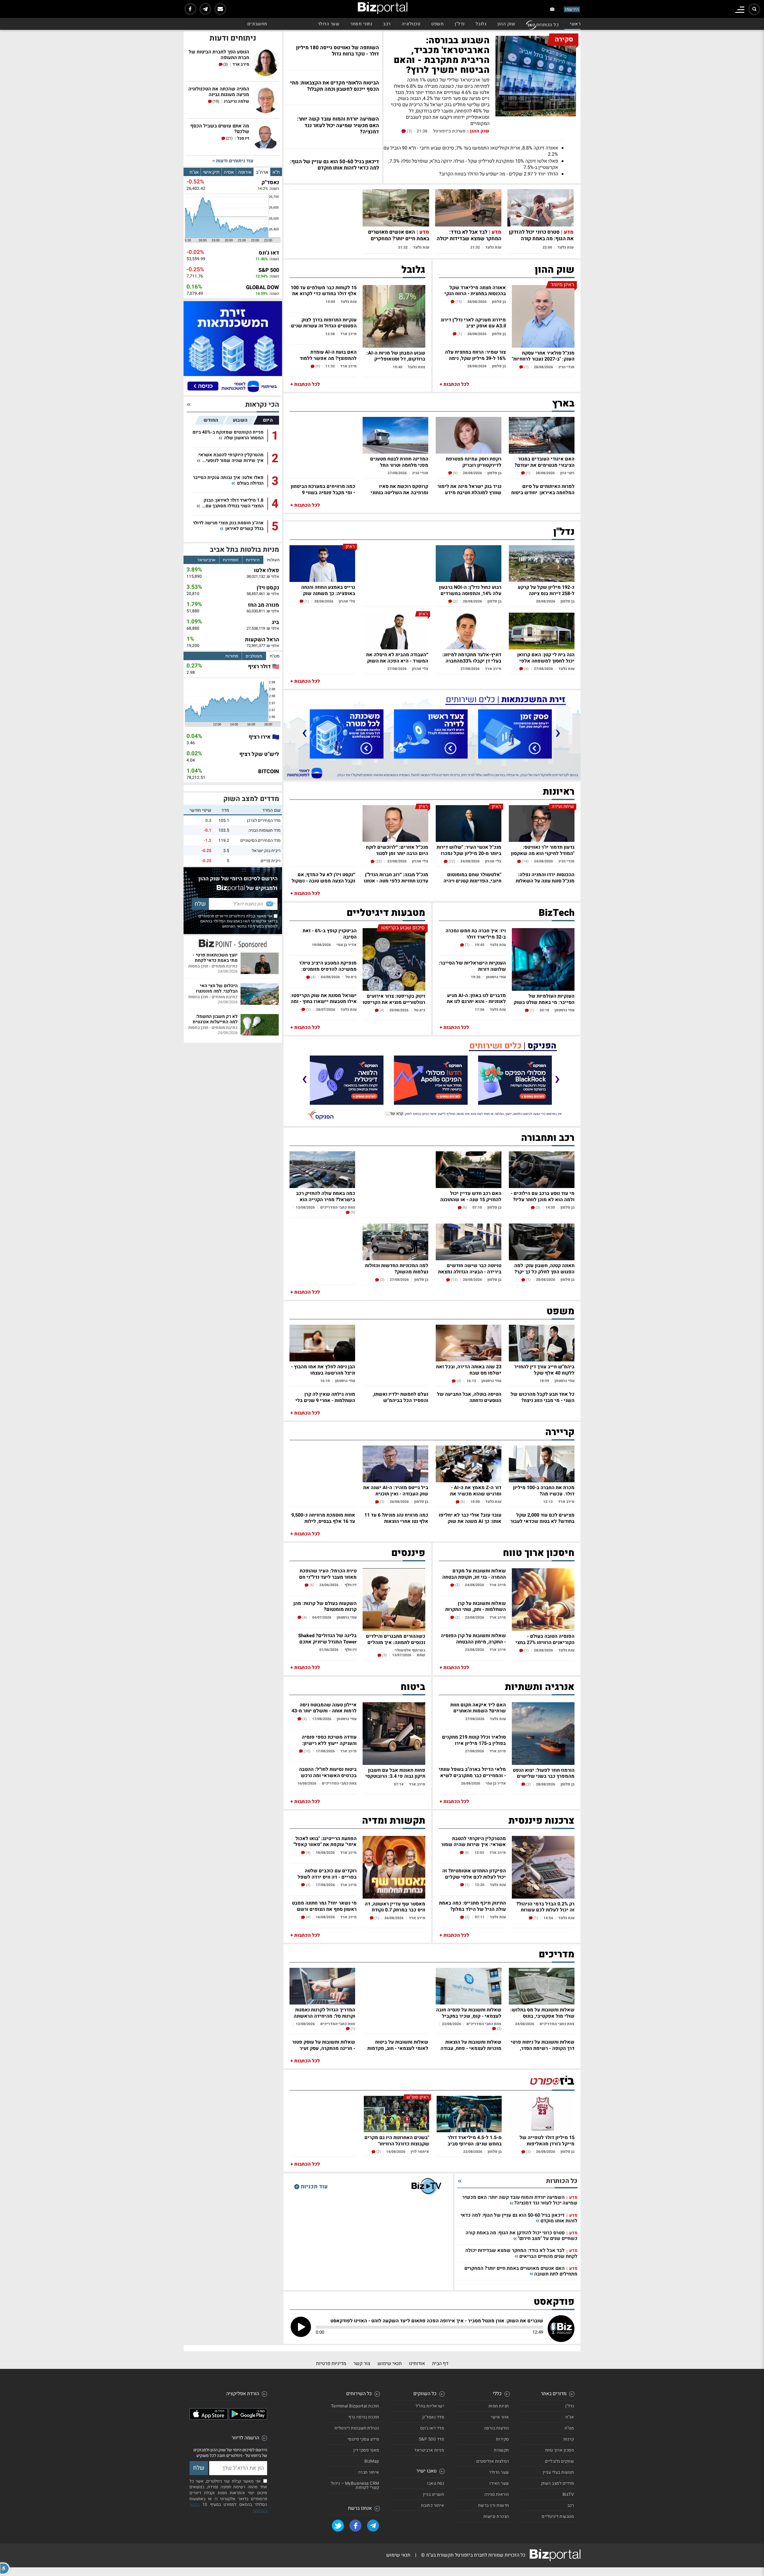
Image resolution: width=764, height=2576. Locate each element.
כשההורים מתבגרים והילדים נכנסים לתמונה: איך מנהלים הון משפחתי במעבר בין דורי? (395, 1639)
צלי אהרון (347, 601)
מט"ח (275, 656)
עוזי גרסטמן (564, 1010)
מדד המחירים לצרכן (264, 821)
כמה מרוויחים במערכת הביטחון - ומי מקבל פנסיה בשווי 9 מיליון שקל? (323, 489)
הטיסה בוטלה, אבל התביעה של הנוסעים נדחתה (469, 1397)
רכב (387, 24)
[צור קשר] (220, 9)
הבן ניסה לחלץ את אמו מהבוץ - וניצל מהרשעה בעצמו (323, 1369)
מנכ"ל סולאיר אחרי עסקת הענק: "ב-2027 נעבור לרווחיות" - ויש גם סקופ (543, 356)
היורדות (253, 560)
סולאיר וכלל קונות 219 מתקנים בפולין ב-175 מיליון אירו (474, 1740)
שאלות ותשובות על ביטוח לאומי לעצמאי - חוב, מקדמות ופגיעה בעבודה (398, 2045)
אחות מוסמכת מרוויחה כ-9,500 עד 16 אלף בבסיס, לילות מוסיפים (323, 1518)
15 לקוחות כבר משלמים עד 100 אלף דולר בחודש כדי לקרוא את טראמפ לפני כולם (324, 290)
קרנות (569, 2439)
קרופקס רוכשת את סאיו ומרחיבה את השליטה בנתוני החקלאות (399, 489)
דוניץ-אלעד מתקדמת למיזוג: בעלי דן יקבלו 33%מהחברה (472, 657)
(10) (307, 1751)
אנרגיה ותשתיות (540, 1687)
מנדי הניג (566, 367)
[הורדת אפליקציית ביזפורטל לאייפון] (209, 2418)
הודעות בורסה (497, 2428)
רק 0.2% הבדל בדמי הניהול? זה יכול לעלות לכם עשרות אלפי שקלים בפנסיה (545, 1906)
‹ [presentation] (558, 732)
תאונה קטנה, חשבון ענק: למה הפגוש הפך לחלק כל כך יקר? (544, 1268)
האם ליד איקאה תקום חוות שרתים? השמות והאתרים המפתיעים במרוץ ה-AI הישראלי (472, 1707)
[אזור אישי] (552, 9)
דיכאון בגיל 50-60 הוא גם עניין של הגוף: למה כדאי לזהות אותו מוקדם (519, 2218)
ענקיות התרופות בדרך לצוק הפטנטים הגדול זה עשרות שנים (324, 322)
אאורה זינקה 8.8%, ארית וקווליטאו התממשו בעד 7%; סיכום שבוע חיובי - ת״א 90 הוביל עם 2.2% (471, 151)
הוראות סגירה (497, 2494)
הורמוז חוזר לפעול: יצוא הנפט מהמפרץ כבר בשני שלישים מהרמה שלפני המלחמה (544, 1773)
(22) (451, 861)
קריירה (560, 1432)
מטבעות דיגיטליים (386, 913)
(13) (454, 1280)
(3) (409, 131)
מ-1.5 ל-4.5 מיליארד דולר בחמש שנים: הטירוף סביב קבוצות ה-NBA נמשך (475, 2140)
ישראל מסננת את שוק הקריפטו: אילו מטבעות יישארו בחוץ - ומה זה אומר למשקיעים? (324, 998)
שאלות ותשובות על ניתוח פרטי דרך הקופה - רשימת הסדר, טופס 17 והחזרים (543, 2045)
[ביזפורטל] (383, 8)
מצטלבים (254, 656)
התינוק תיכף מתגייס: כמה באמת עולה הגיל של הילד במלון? (472, 1906)
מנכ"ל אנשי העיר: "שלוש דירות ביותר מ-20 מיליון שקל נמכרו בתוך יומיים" (469, 850)
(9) (317, 366)
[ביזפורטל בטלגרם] (205, 9)
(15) (458, 302)
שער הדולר (329, 24)
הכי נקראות (262, 405)
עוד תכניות (314, 2186)
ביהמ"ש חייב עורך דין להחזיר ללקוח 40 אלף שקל (544, 1369)
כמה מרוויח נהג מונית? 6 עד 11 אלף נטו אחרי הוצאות (396, 1518)
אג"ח (194, 172)
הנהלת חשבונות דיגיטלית (357, 2428)
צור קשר (362, 2364)
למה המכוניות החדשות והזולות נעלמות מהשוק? (397, 1268)
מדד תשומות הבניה (265, 830)
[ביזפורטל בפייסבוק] (190, 9)
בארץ (563, 403)
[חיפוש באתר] (754, 9)
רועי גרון (567, 473)
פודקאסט (554, 2302)
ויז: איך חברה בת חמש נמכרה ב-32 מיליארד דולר (476, 933)
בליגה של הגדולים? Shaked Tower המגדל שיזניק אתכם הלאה (327, 1638)
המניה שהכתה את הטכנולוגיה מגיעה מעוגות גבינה (219, 92)
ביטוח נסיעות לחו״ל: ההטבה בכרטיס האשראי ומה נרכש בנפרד (328, 1772)
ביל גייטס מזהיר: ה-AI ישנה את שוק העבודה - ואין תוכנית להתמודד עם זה (396, 1490)
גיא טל (420, 1010)
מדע (569, 232)
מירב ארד (348, 334)
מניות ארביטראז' (429, 2450)
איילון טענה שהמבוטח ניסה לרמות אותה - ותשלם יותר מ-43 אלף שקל (324, 1707)
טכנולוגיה (411, 24)
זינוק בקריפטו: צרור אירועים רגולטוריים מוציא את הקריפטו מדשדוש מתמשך (394, 999)
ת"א (276, 172)
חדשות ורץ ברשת (494, 2505)
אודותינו (417, 2364)
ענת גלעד (566, 247)
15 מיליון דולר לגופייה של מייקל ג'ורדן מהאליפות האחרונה (547, 2140)
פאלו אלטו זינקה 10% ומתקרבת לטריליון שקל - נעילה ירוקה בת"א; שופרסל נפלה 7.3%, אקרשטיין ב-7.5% (473, 164)
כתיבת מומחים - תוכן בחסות (213, 966)
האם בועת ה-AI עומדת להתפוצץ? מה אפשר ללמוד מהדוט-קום (328, 355)
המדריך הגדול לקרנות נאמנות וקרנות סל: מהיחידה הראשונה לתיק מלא (324, 2012)
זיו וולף (350, 1585)
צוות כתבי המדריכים (338, 1207)
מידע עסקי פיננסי (363, 2439)
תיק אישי (211, 172)
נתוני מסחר (361, 24)
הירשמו (572, 9)
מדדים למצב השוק (251, 799)
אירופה (245, 172)
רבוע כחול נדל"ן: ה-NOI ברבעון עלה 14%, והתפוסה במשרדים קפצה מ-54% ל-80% (470, 590)
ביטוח (413, 1687)
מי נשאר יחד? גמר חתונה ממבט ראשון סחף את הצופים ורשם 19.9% (324, 1906)
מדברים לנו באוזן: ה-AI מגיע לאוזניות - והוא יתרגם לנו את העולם (476, 998)
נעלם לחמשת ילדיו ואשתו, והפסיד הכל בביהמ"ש (401, 1397)
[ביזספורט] (552, 2081)
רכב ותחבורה (548, 1138)
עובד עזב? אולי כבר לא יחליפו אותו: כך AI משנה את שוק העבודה (470, 1518)
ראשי (575, 24)
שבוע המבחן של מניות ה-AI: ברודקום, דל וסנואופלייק (396, 356)
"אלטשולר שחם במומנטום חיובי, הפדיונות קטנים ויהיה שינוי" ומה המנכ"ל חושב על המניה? (472, 877)
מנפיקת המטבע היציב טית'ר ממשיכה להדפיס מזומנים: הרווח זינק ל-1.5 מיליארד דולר (325, 966)
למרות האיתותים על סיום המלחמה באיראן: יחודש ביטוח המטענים (543, 489)
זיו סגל (243, 139)
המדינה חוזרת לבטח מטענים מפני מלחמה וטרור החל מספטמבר (399, 462)
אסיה (229, 172)
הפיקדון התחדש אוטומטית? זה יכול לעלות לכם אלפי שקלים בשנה (474, 1873)
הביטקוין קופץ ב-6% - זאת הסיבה (330, 933)
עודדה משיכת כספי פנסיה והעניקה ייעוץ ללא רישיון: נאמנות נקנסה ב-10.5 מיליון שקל (328, 1740)
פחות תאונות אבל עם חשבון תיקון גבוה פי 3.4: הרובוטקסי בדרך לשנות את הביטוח (395, 1773)
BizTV (568, 2494)
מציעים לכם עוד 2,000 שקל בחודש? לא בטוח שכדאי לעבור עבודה (542, 1518)
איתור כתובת (433, 2505)
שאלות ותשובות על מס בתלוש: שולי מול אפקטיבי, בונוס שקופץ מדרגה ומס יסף (542, 2012)
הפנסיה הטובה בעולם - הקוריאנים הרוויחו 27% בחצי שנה (545, 1639)
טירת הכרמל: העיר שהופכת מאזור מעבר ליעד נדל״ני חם (328, 1573)
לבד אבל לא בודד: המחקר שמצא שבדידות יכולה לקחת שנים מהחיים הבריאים (469, 239)
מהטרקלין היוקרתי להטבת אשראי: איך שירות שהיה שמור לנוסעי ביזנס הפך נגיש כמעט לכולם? (473, 1841)
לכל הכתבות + (454, 384)
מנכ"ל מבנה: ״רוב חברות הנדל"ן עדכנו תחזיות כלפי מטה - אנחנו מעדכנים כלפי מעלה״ (396, 877)
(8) (466, 1853)
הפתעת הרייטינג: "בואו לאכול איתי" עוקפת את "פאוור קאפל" (325, 1841)
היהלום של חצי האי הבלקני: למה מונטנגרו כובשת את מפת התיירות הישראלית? (214, 988)
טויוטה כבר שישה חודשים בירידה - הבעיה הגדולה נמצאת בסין (470, 1268)
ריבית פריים (271, 861)
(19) (216, 101)
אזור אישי (500, 2417)
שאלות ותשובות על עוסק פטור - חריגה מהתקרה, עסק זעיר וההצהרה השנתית (324, 2045)
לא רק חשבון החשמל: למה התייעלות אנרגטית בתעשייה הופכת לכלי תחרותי (215, 1019)
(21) (229, 138)
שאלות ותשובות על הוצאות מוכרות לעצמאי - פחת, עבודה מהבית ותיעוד (471, 2045)
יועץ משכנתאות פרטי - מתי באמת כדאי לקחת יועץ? (215, 957)
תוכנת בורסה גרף (364, 2417)
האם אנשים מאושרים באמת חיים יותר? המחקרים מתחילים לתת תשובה (399, 239)
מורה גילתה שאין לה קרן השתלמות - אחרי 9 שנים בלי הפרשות (325, 1397)
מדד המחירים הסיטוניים (260, 841)
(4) (526, 669)
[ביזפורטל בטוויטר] (338, 2526)
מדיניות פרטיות (331, 2364)
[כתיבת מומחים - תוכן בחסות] (233, 943)
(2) (455, 601)
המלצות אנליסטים (493, 2461)
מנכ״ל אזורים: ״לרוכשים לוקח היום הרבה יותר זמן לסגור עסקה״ (397, 850)
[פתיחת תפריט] (740, 10)
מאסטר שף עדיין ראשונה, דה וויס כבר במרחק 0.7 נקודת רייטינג (395, 1906)
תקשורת (502, 2450)
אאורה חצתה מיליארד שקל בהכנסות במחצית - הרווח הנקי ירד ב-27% (475, 290)
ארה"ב (262, 172)
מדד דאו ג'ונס (432, 2428)
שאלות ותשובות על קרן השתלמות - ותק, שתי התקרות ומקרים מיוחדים (476, 1606)
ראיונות (559, 792)
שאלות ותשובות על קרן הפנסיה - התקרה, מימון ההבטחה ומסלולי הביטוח (473, 1638)
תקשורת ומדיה (394, 1821)
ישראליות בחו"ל (430, 2406)
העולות (273, 560)
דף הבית (440, 2364)
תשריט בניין (434, 2494)
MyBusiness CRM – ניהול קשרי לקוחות (355, 2485)
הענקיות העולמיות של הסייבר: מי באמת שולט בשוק (544, 999)
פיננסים (408, 1553)
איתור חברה (369, 2472)
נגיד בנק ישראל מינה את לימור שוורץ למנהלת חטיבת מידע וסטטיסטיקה (469, 489)
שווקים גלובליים (560, 2461)
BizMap (372, 2461)
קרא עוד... (395, 1114)
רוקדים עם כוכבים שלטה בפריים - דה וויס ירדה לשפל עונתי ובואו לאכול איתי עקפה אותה (326, 1873)
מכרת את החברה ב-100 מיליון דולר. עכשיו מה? (544, 1490)
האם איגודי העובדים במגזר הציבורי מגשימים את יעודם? (544, 462)
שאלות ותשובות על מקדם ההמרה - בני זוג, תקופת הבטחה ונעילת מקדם (474, 1573)
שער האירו (499, 2483)
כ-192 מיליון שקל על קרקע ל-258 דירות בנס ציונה (546, 590)
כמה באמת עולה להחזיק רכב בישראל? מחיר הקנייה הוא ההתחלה (326, 1196)
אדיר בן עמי (346, 945)
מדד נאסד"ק (433, 2417)
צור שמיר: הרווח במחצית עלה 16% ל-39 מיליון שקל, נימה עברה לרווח (475, 355)
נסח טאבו (436, 2483)
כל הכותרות (547, 25)
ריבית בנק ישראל (266, 851)
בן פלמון (499, 302)
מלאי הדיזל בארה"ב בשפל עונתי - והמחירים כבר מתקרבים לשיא (472, 1772)
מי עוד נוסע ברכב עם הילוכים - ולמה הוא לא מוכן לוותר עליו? (543, 1196)
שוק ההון (506, 24)
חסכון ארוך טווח (560, 2450)
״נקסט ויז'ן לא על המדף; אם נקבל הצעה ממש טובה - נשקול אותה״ (323, 877)
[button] (5, 2569)
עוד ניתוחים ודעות (234, 161)
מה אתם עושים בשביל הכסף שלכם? (220, 129)
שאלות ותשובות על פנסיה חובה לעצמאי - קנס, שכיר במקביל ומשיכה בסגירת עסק (469, 2012)
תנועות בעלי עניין (559, 2472)
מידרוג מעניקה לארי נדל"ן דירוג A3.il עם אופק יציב (473, 322)
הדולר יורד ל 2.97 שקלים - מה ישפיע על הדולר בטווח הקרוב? (499, 174)
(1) (526, 367)
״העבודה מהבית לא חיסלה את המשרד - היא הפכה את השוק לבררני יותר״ (397, 657)
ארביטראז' (206, 560)
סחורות (232, 656)
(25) (378, 861)
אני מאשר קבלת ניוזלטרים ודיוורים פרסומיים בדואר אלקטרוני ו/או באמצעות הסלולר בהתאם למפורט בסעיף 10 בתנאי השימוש (238, 921)
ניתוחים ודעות (233, 38)
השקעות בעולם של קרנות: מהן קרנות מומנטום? (325, 1606)
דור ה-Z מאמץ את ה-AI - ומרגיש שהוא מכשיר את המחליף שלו (476, 1490)
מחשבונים (257, 24)
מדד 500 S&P (432, 2439)
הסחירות (231, 560)
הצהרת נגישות (496, 2516)
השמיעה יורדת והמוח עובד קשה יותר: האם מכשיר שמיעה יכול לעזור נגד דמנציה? (520, 2200)
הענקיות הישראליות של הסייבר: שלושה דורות (472, 966)
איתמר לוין (420, 2151)
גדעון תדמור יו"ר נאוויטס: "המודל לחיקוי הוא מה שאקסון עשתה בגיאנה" (543, 850)
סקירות (503, 2439)
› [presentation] (304, 732)
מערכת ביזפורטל (449, 131)
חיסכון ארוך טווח (539, 1553)
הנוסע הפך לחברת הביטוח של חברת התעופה (219, 55)
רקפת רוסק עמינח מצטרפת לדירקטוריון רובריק (474, 462)
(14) (525, 861)
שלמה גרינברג (237, 102)
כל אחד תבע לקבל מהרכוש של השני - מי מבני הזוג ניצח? (543, 1397)
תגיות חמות (499, 2406)
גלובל (481, 24)
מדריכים (557, 1954)
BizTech (557, 913)
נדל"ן (460, 24)
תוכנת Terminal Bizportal (355, 2406)
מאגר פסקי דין (366, 2450)
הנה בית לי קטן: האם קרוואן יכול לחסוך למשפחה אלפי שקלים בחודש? (546, 657)
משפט (438, 24)
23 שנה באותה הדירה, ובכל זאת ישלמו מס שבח (469, 1369)
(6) (464, 1207)
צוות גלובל (416, 367)
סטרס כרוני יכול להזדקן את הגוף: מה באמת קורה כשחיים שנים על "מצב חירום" (541, 239)
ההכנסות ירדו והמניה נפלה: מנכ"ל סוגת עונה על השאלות (545, 877)
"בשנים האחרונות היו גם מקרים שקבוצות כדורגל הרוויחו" (397, 2140)
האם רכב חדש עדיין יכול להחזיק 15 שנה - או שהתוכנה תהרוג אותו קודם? (471, 1196)
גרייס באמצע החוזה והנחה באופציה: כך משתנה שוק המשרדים (328, 590)
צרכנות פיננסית (542, 1821)
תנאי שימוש (390, 2364)
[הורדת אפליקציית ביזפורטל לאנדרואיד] (248, 2418)
